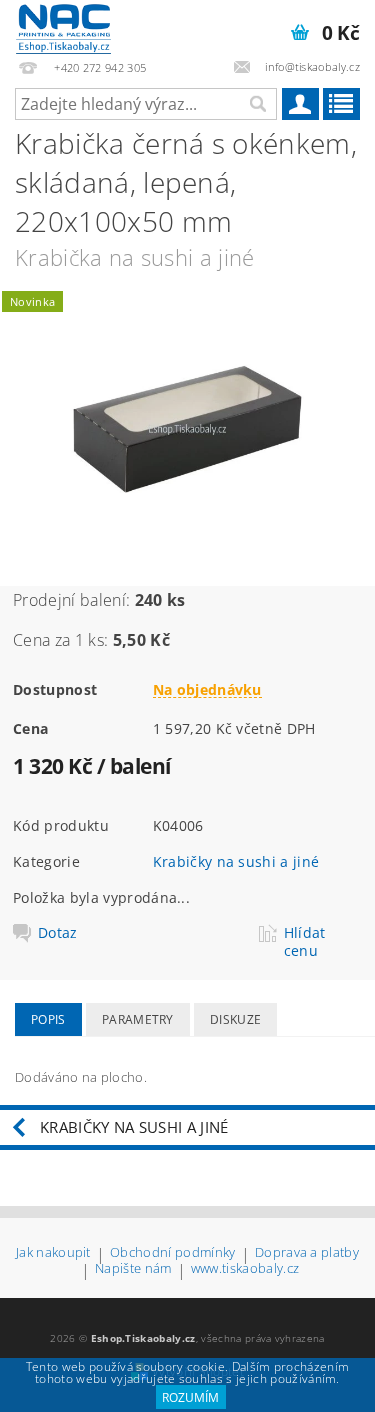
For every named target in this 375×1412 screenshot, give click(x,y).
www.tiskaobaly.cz (245, 1269)
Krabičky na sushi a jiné (236, 861)
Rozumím (190, 1397)
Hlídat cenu (305, 942)
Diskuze (235, 1019)
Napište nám (133, 1269)
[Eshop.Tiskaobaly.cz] (63, 26)
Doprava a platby (307, 1253)
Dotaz (58, 933)
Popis (48, 1019)
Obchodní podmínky (172, 1253)
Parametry (138, 1019)
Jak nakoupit (53, 1253)
